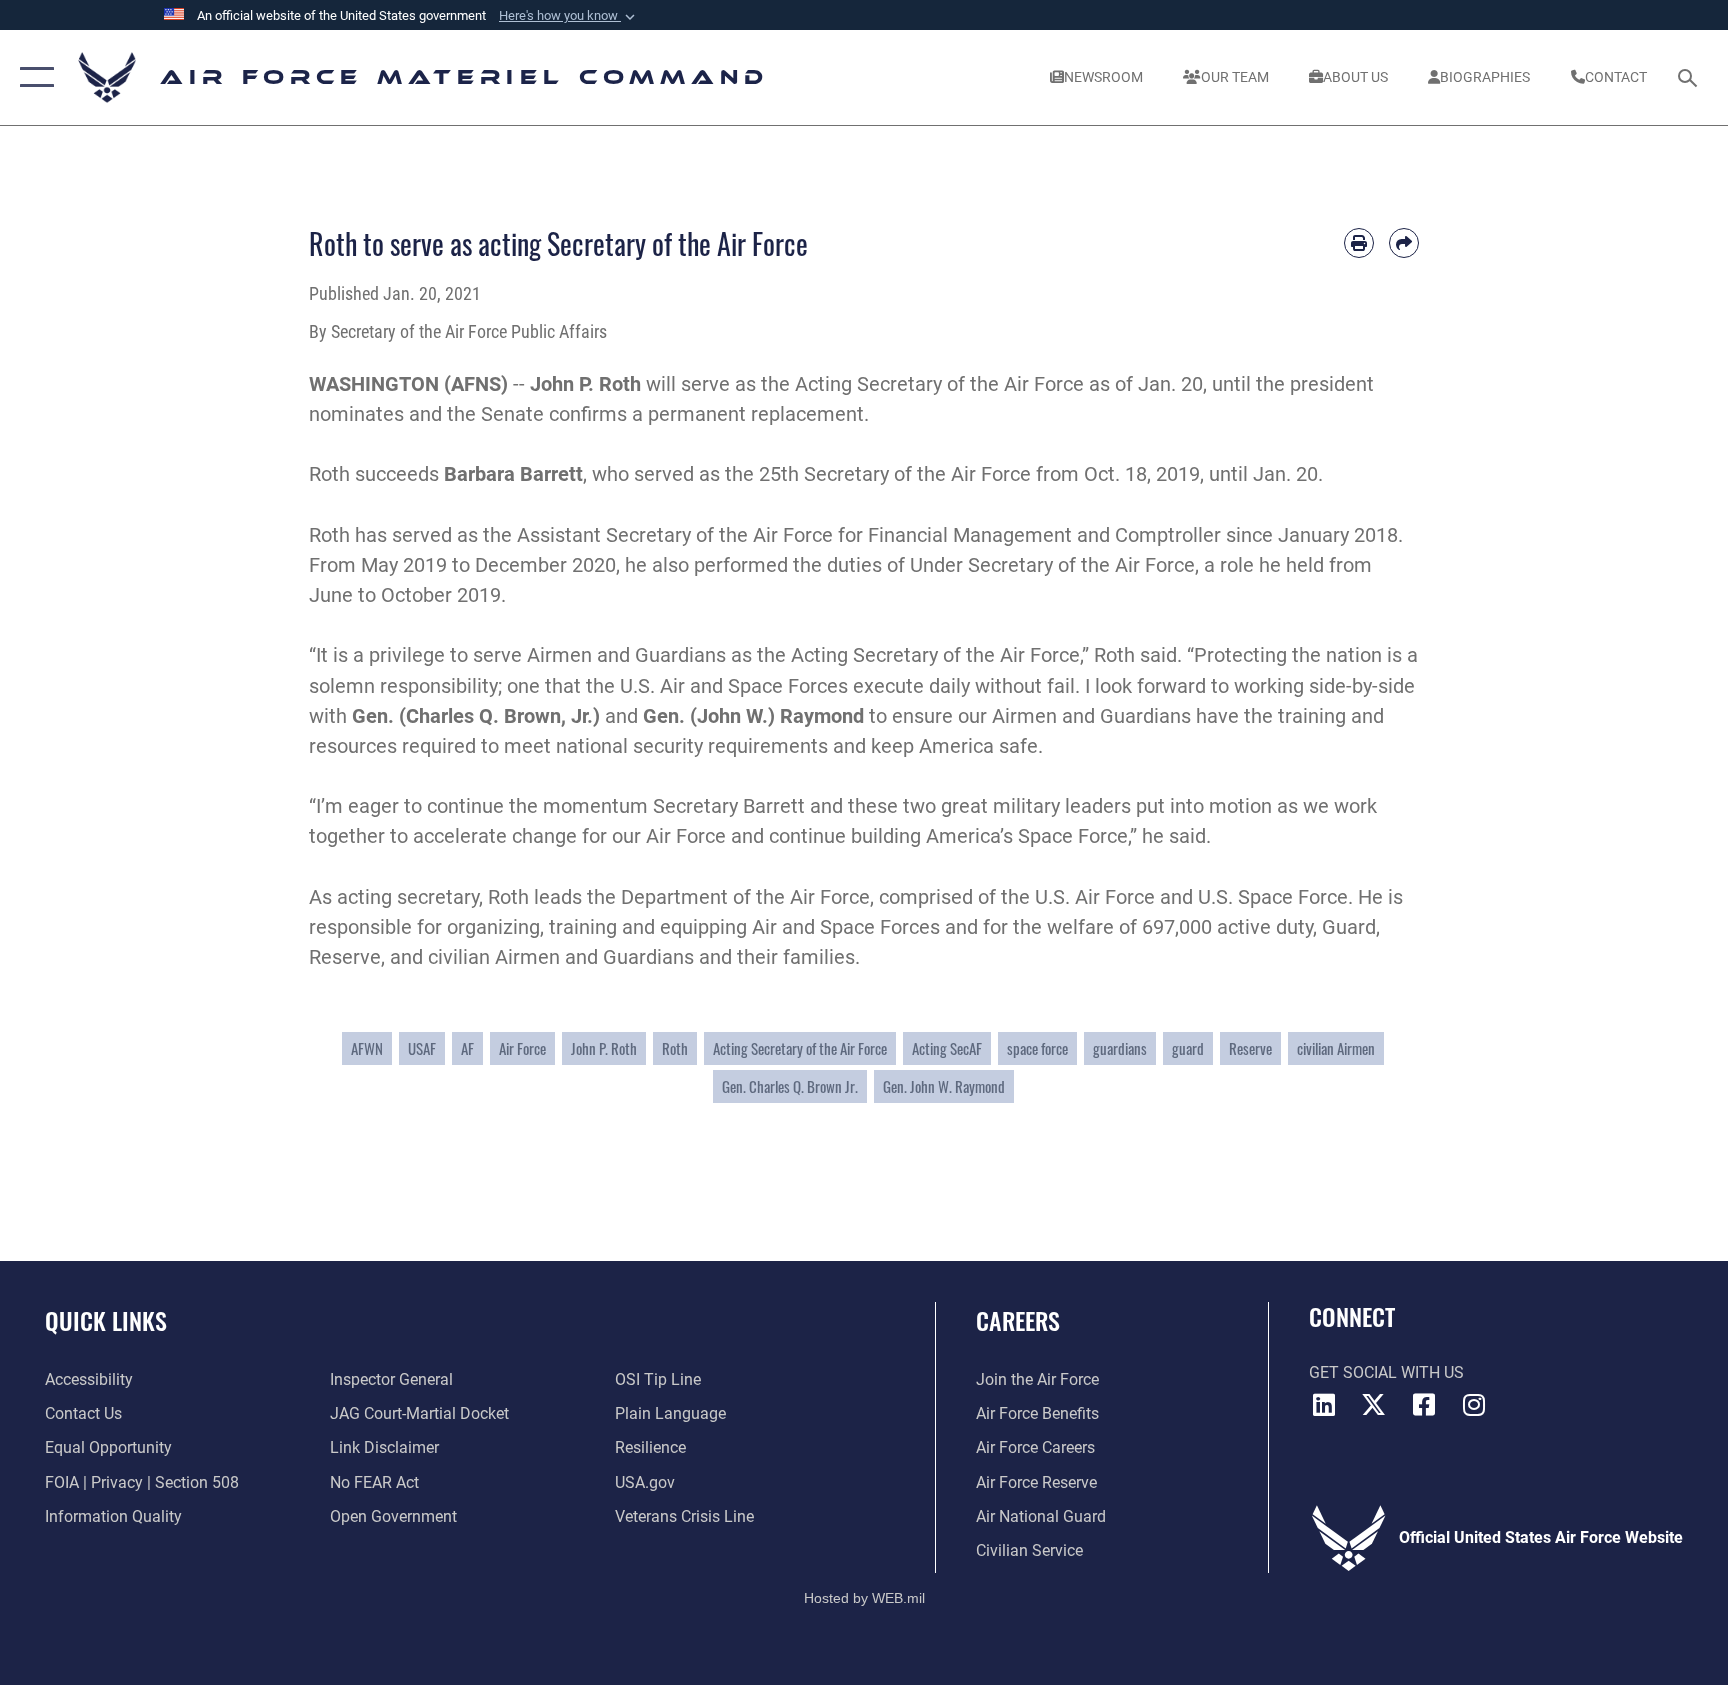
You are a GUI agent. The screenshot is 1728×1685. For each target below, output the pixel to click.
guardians (1120, 1048)
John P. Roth (604, 1048)
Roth (675, 1048)
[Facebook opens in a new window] (1424, 1405)
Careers (1018, 1320)
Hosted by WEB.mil (864, 1598)
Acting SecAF (947, 1048)
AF (467, 1048)
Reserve (1250, 1048)
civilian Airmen (1336, 1048)
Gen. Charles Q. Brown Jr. (790, 1086)
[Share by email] (1404, 243)
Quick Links (106, 1320)
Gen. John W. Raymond (944, 1086)
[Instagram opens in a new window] (1474, 1405)
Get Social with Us (1386, 1372)
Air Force (522, 1048)
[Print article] (1359, 243)
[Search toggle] (1690, 77)
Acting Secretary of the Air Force (800, 1048)
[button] (569, 16)
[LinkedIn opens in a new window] (1324, 1405)
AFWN (367, 1048)
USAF (422, 1048)
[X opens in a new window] (1374, 1405)
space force (1037, 1048)
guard (1188, 1048)
